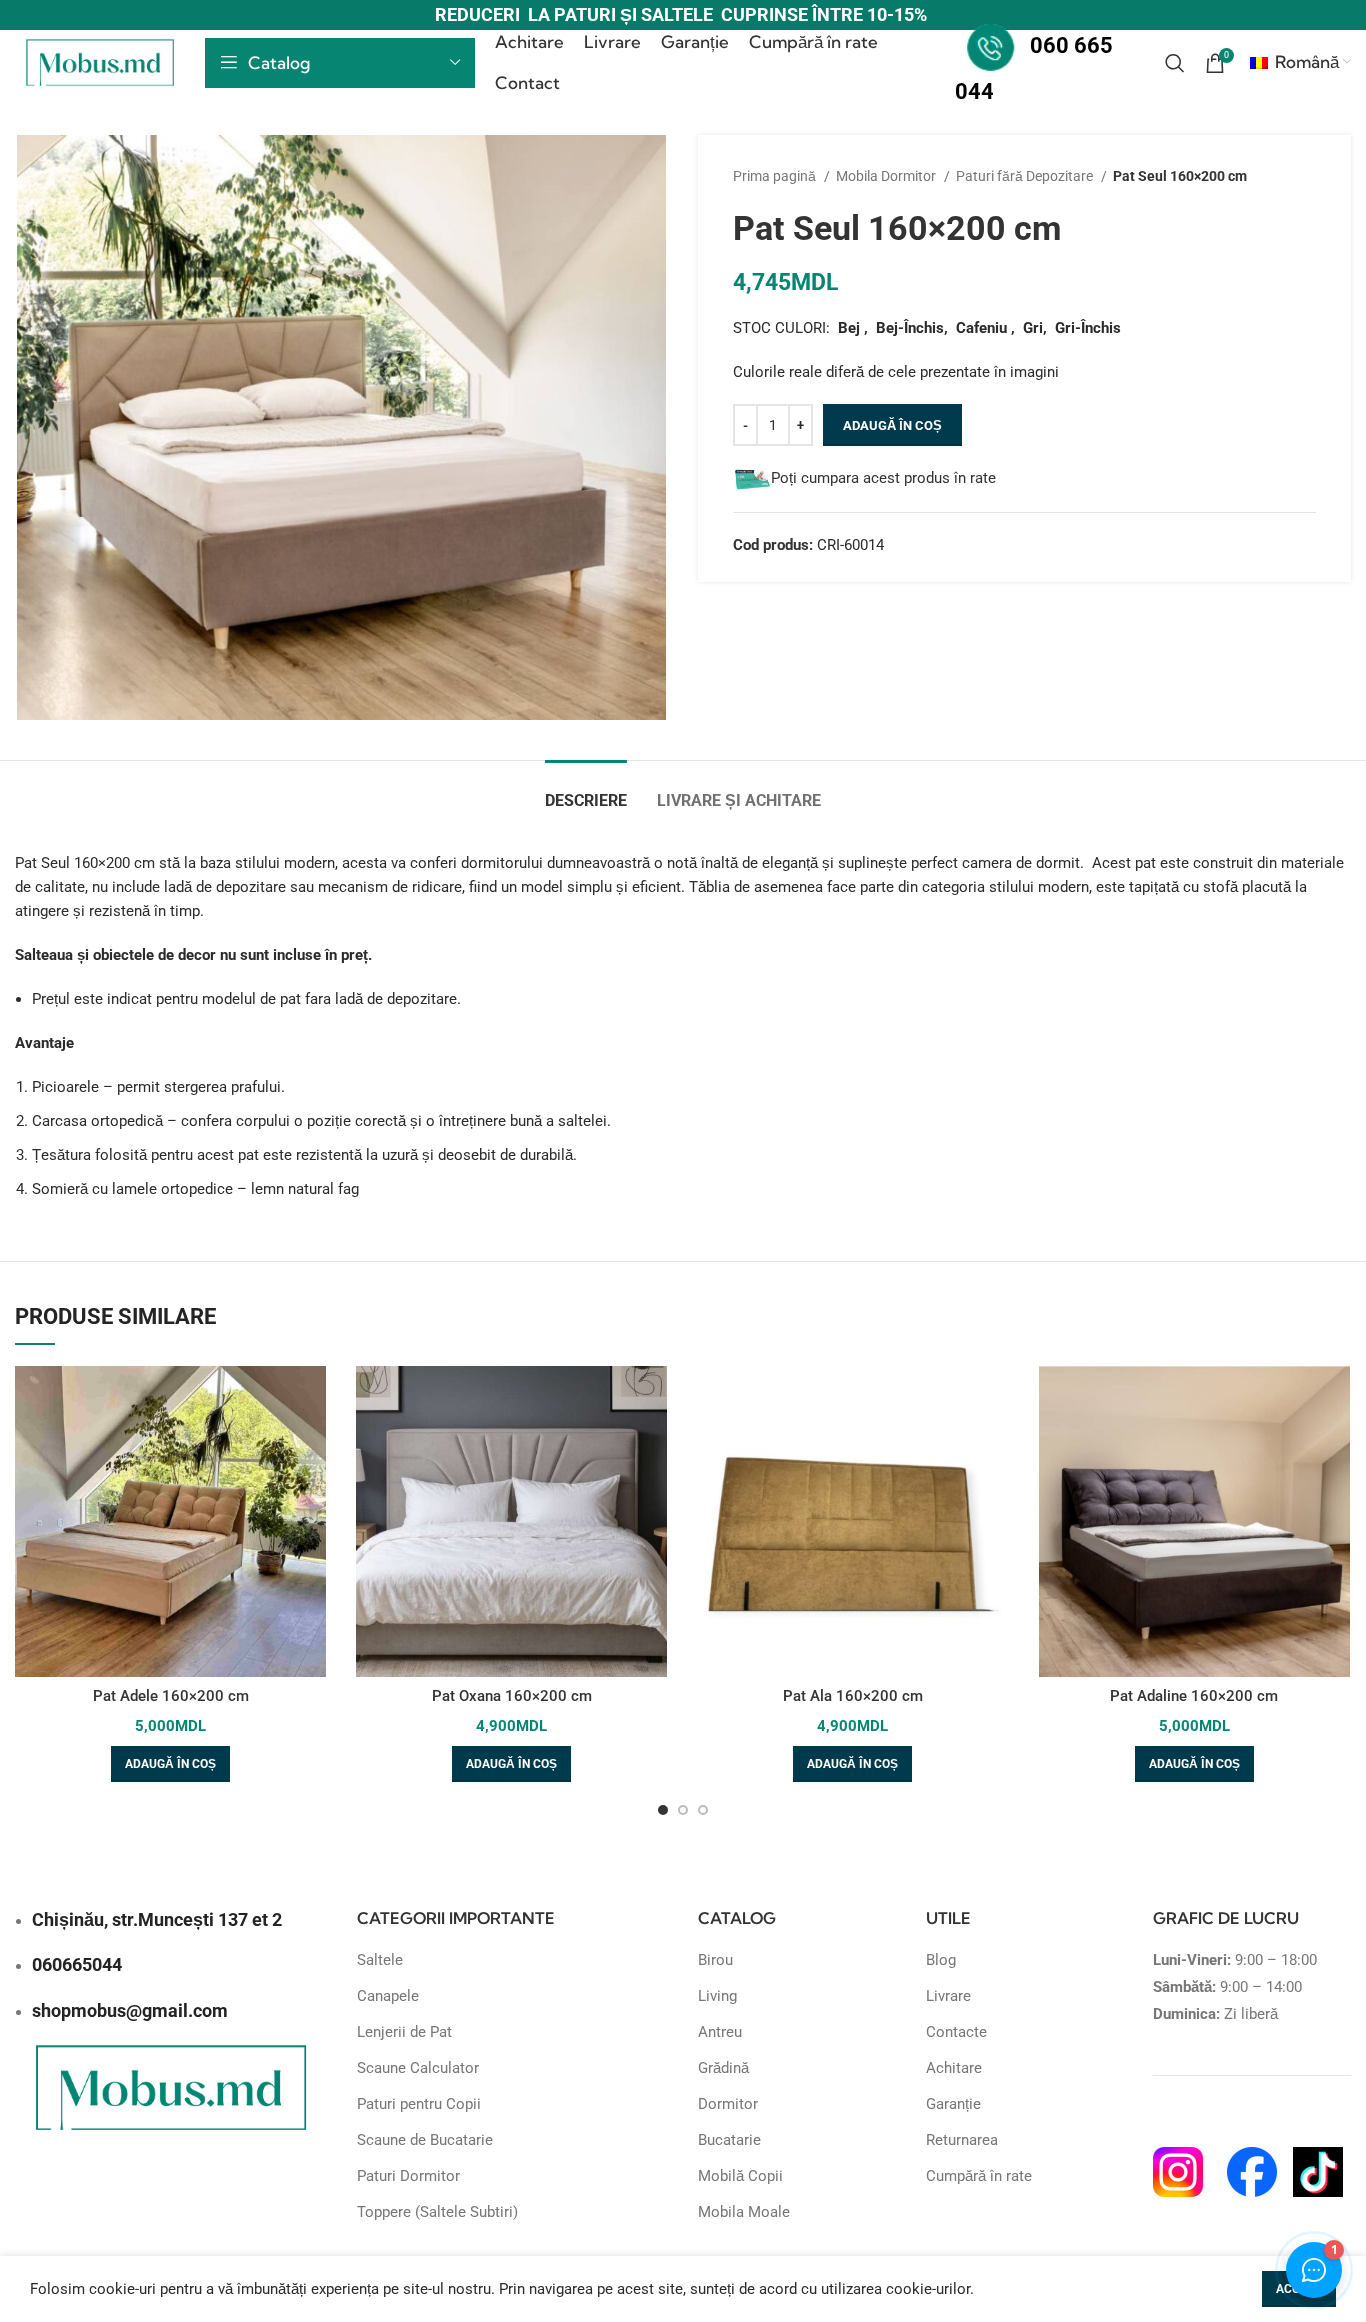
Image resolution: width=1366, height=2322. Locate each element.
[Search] (1175, 63)
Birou (715, 1960)
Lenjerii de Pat (404, 2032)
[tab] (586, 790)
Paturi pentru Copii (419, 2104)
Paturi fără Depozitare (1026, 176)
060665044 (77, 1964)
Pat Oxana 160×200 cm (512, 1696)
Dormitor (728, 2104)
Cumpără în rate (979, 2176)
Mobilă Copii (740, 2176)
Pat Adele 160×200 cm (171, 1696)
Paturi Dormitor (408, 2176)
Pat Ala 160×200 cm (853, 1696)
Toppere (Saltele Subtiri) (437, 2212)
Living (717, 1996)
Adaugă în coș (892, 425)
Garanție (953, 2104)
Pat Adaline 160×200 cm (1194, 1696)
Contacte (956, 2032)
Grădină (723, 2068)
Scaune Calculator (418, 2068)
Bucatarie (729, 2140)
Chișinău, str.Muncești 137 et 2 (157, 1919)
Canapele (388, 1996)
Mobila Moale (744, 2212)
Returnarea (962, 2140)
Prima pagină (776, 176)
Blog (941, 1960)
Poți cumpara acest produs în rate (883, 478)
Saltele (380, 1960)
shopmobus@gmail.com (130, 2010)
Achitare (954, 2068)
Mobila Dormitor (887, 176)
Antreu (720, 2032)
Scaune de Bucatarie (425, 2140)
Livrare (948, 1996)
